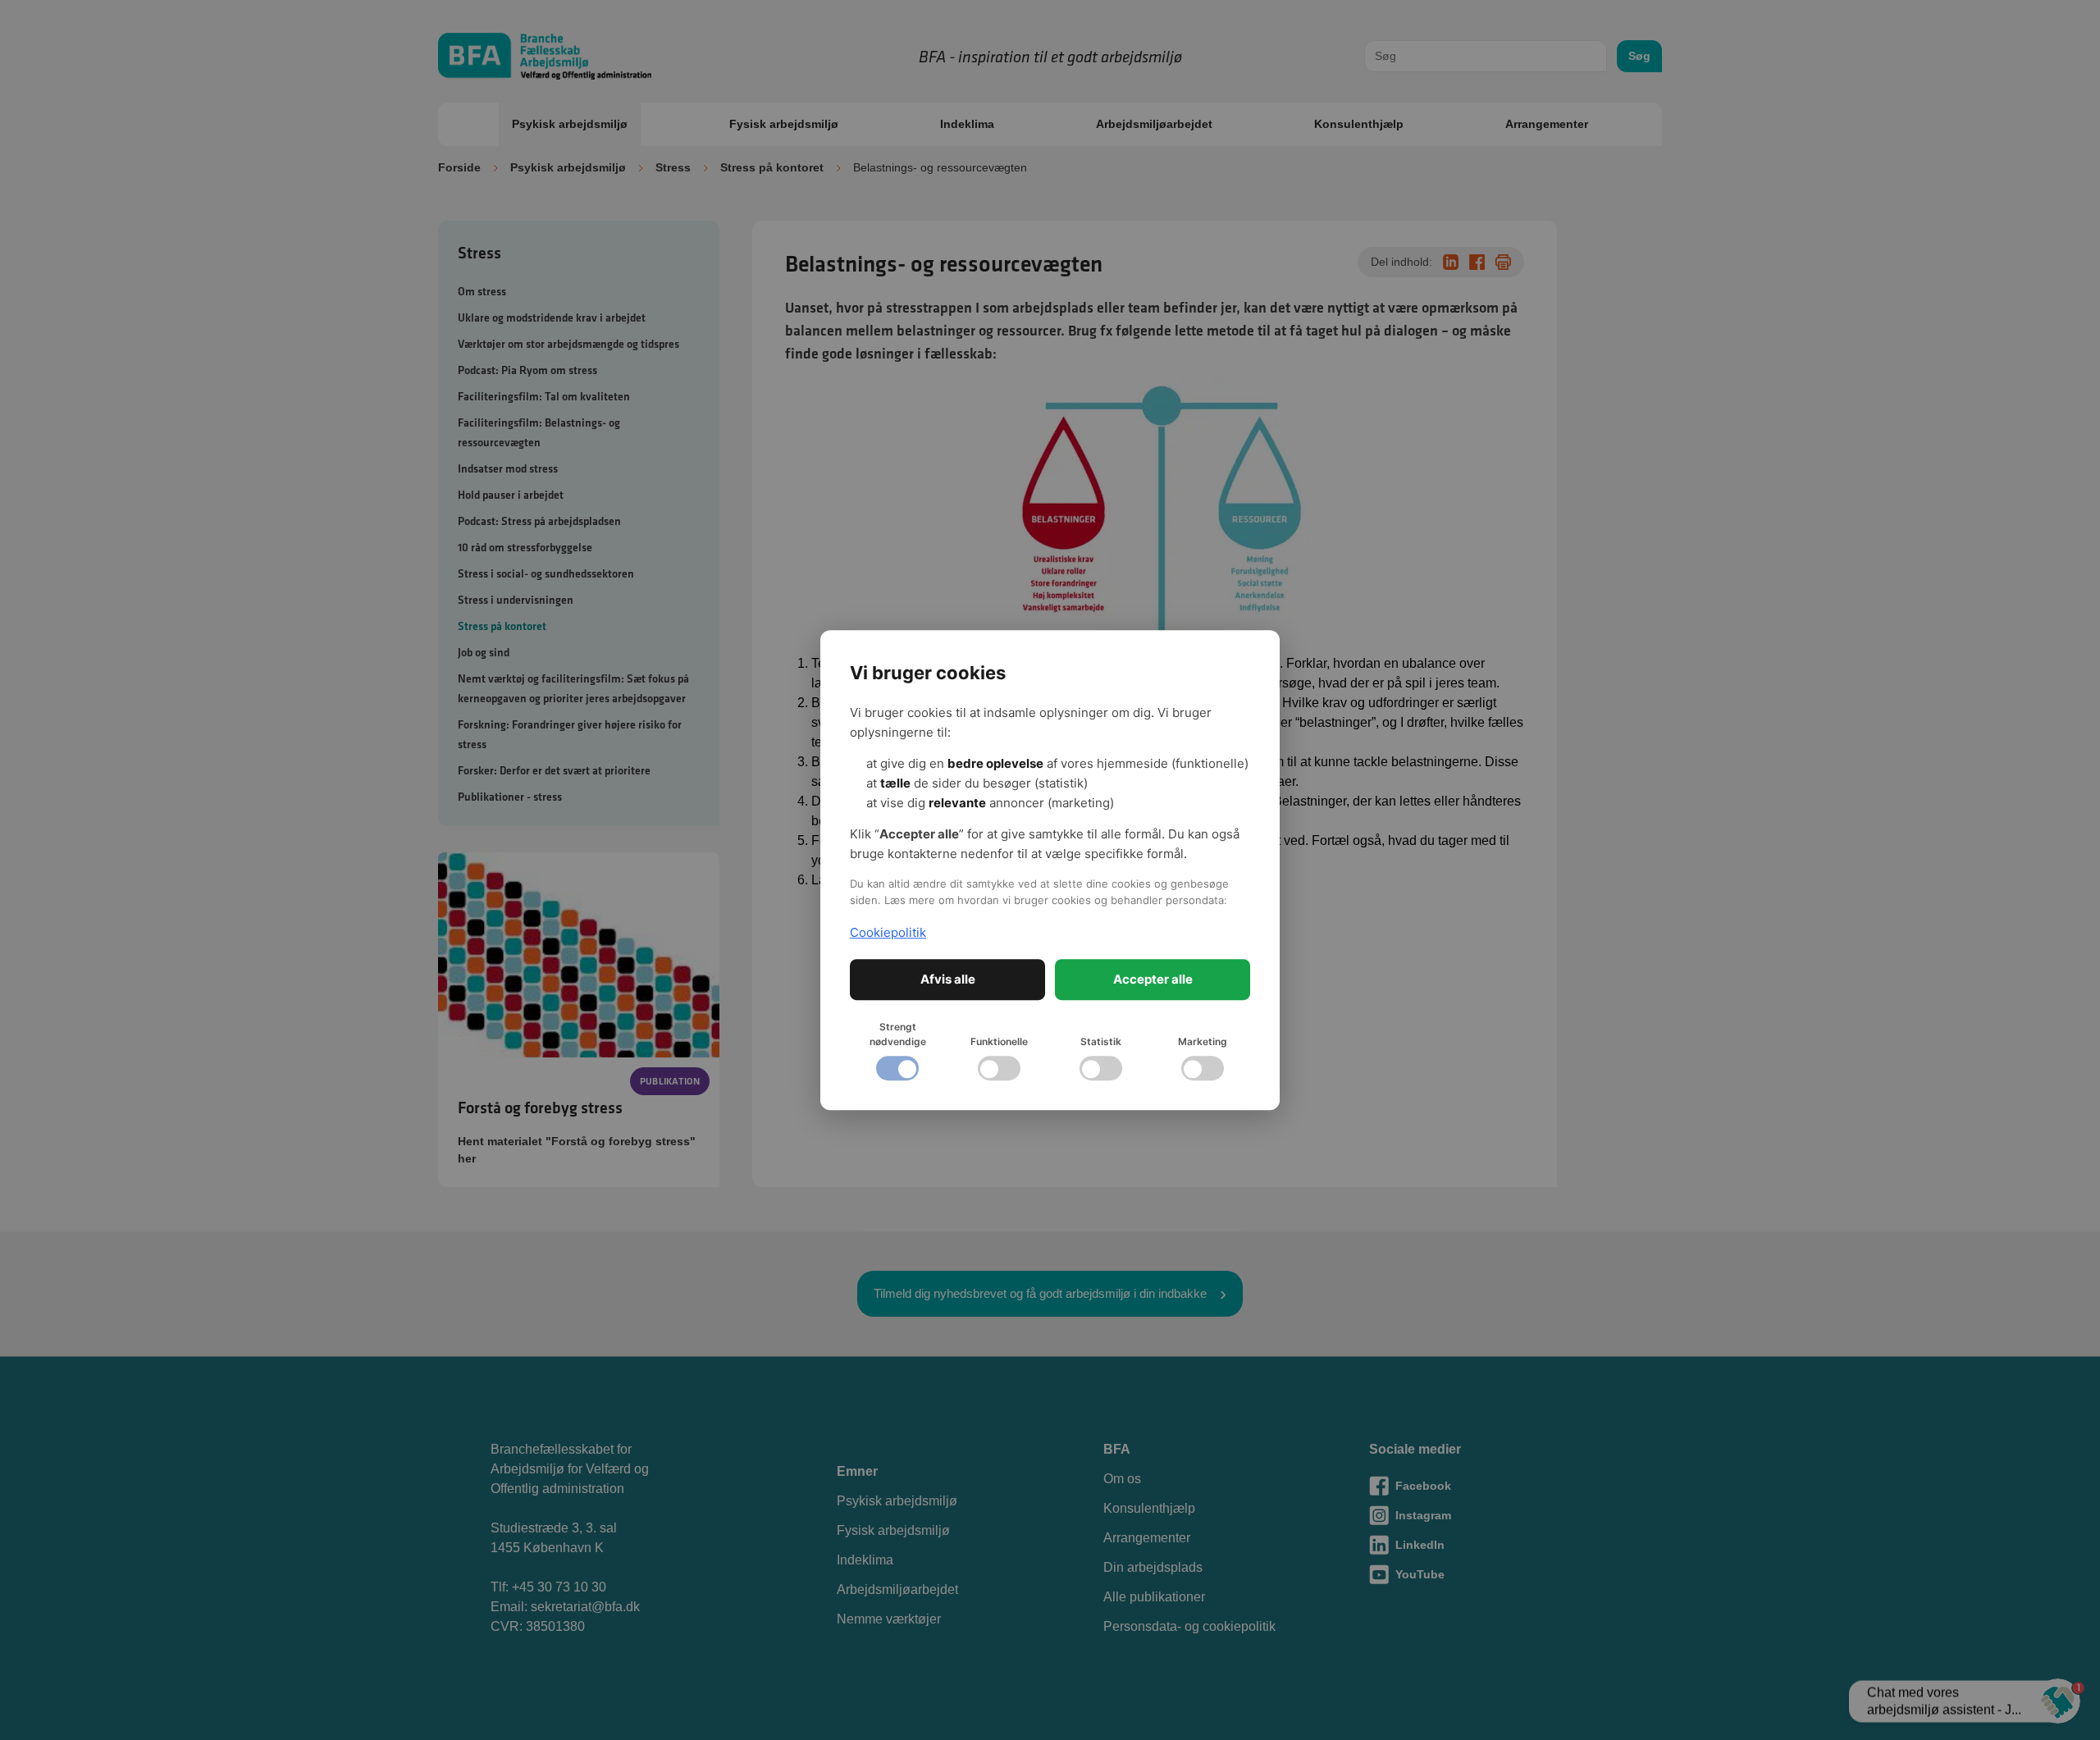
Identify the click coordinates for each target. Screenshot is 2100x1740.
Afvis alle (948, 979)
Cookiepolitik (888, 932)
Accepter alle (1153, 979)
